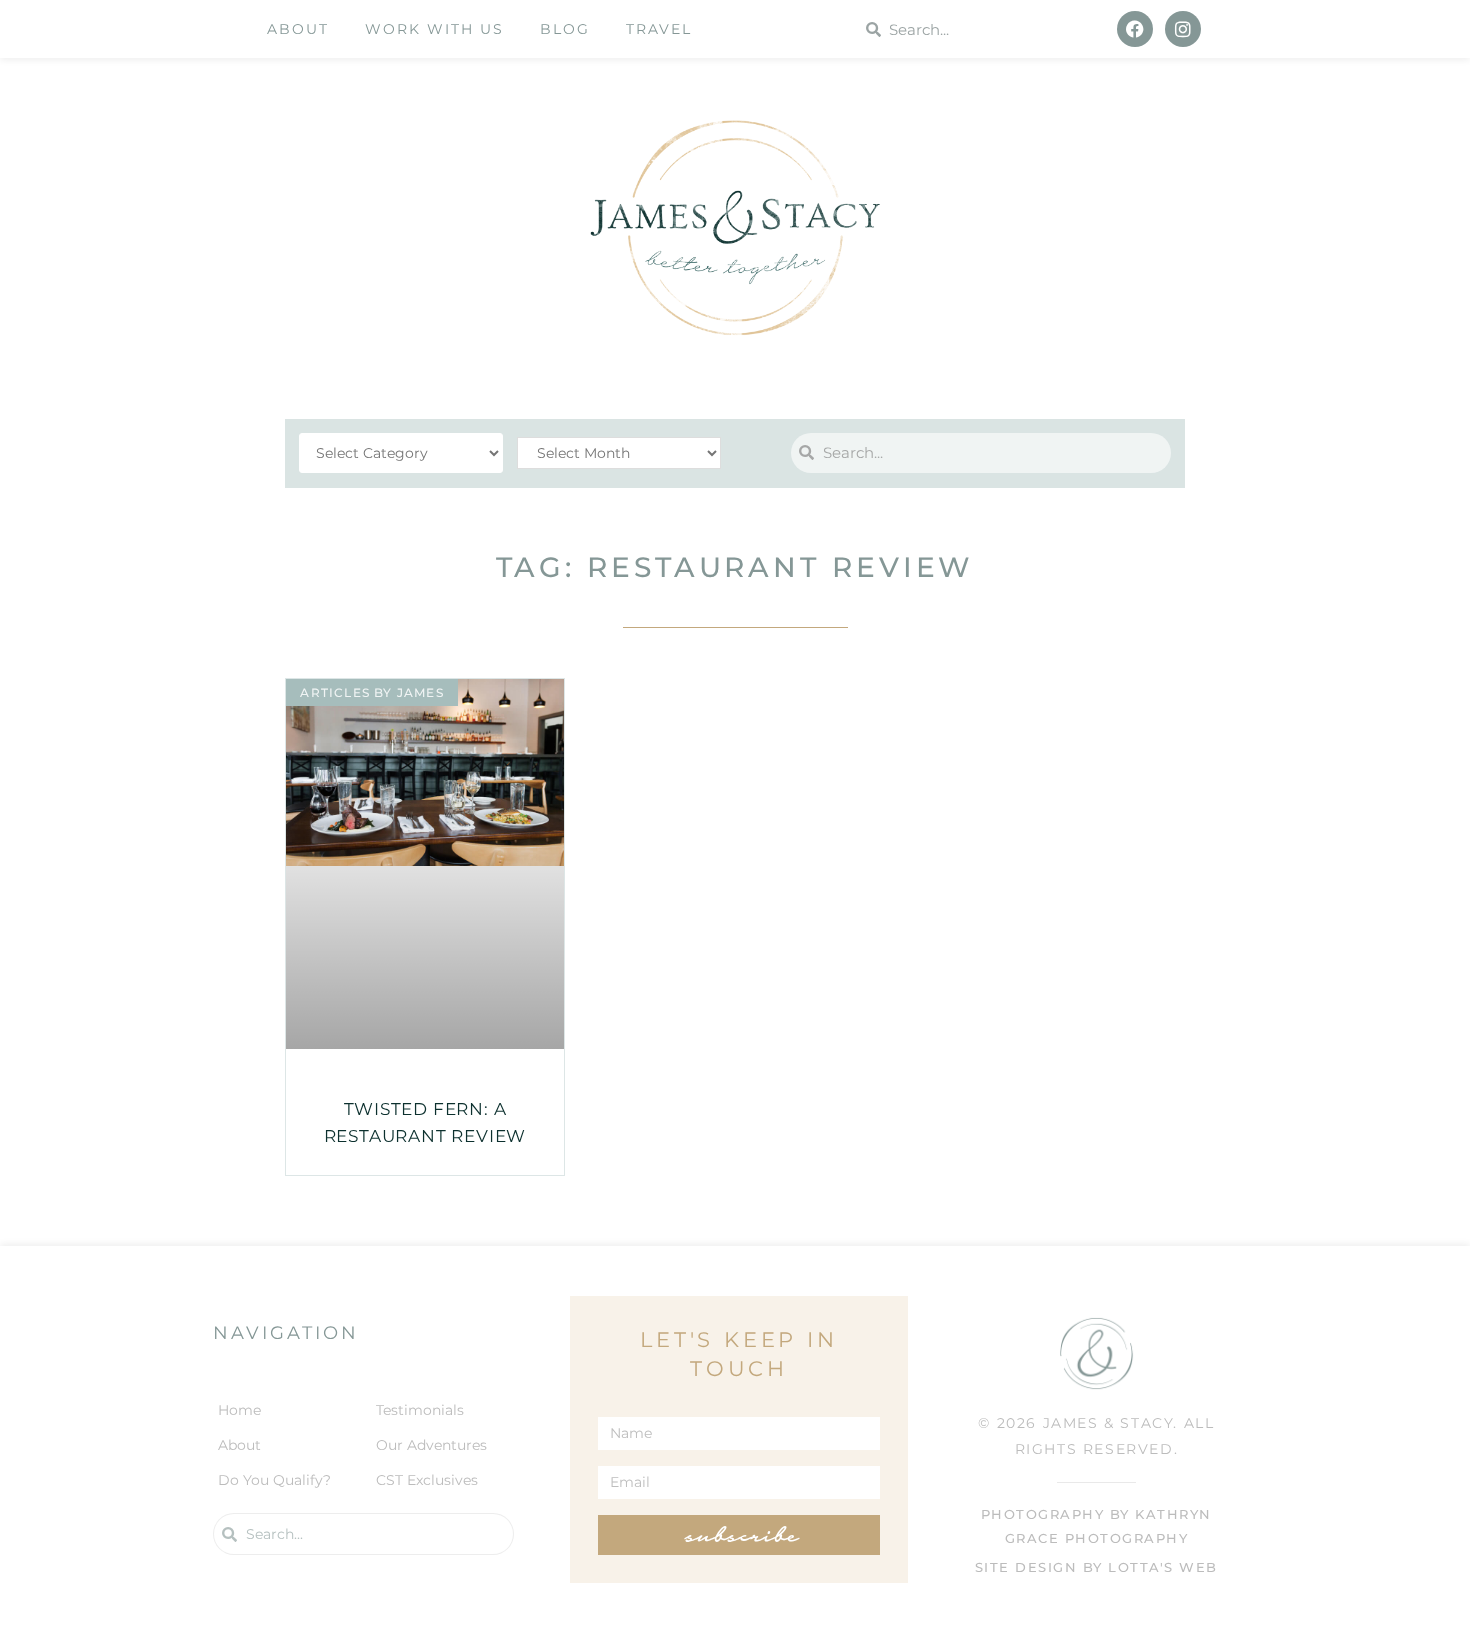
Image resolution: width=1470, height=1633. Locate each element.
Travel (659, 29)
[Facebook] (1135, 29)
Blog (565, 29)
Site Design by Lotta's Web (1096, 1567)
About (298, 29)
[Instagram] (1183, 29)
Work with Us (434, 29)
